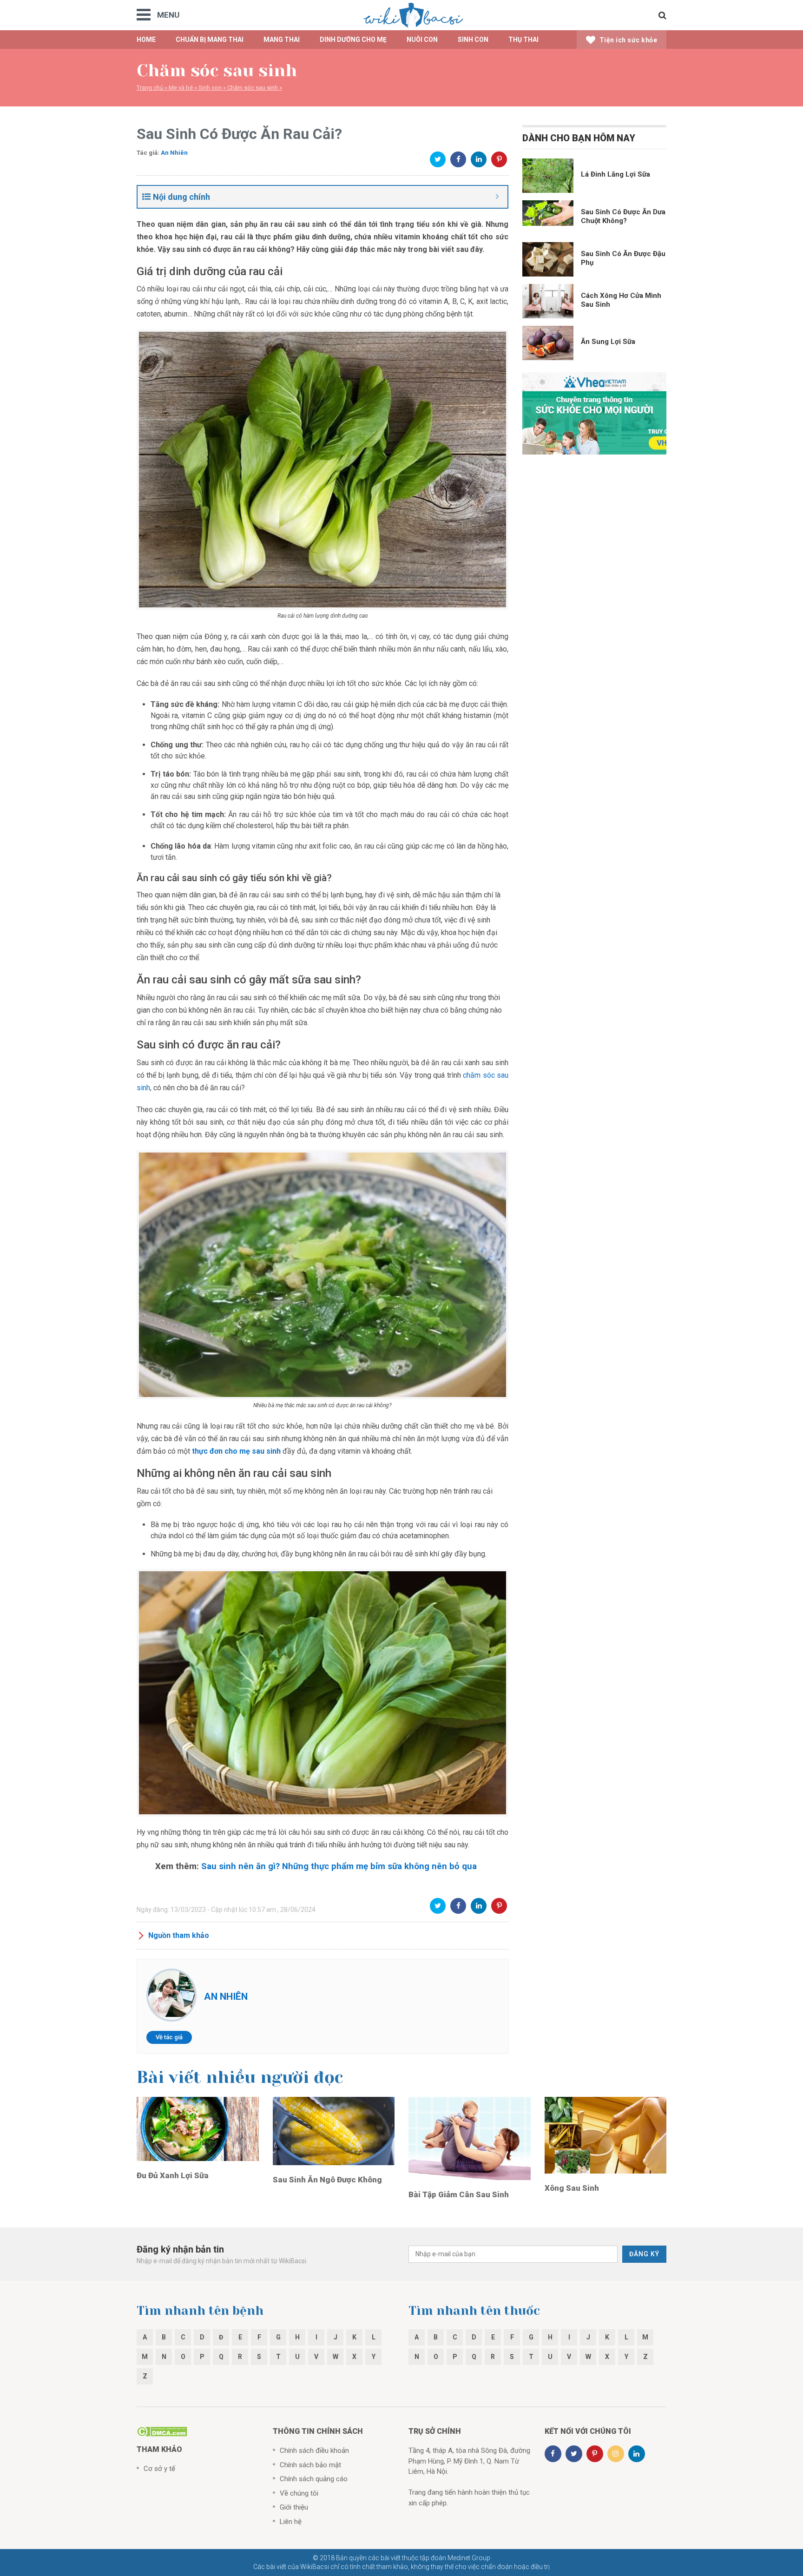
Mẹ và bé (181, 88)
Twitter (438, 159)
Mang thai (282, 40)
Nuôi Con (422, 40)
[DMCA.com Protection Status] (162, 2431)
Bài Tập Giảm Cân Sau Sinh (459, 2194)
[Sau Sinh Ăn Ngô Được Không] (334, 2130)
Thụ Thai (523, 40)
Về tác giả (169, 2037)
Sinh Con (473, 40)
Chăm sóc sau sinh (253, 88)
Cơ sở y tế (159, 2469)
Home (146, 40)
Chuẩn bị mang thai (210, 40)
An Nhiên (174, 153)
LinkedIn (479, 159)
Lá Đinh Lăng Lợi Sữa (615, 174)
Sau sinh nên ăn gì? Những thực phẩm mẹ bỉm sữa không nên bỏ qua (339, 1866)
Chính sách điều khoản (314, 2451)
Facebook (458, 159)
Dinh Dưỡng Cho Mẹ (353, 40)
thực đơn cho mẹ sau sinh (236, 1451)
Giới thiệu (294, 2507)
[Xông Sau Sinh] (606, 2135)
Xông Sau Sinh (572, 2188)
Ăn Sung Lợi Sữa (608, 342)
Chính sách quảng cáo (314, 2479)
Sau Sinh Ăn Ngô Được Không (327, 2180)
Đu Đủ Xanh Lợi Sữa (173, 2175)
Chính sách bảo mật (310, 2465)
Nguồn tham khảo (179, 1935)
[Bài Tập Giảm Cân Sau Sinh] (470, 2138)
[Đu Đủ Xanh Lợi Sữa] (198, 2128)
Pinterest (499, 159)
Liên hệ (291, 2522)
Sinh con (210, 88)
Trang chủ (150, 88)
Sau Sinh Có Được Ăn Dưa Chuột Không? (623, 216)
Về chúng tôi (299, 2493)
